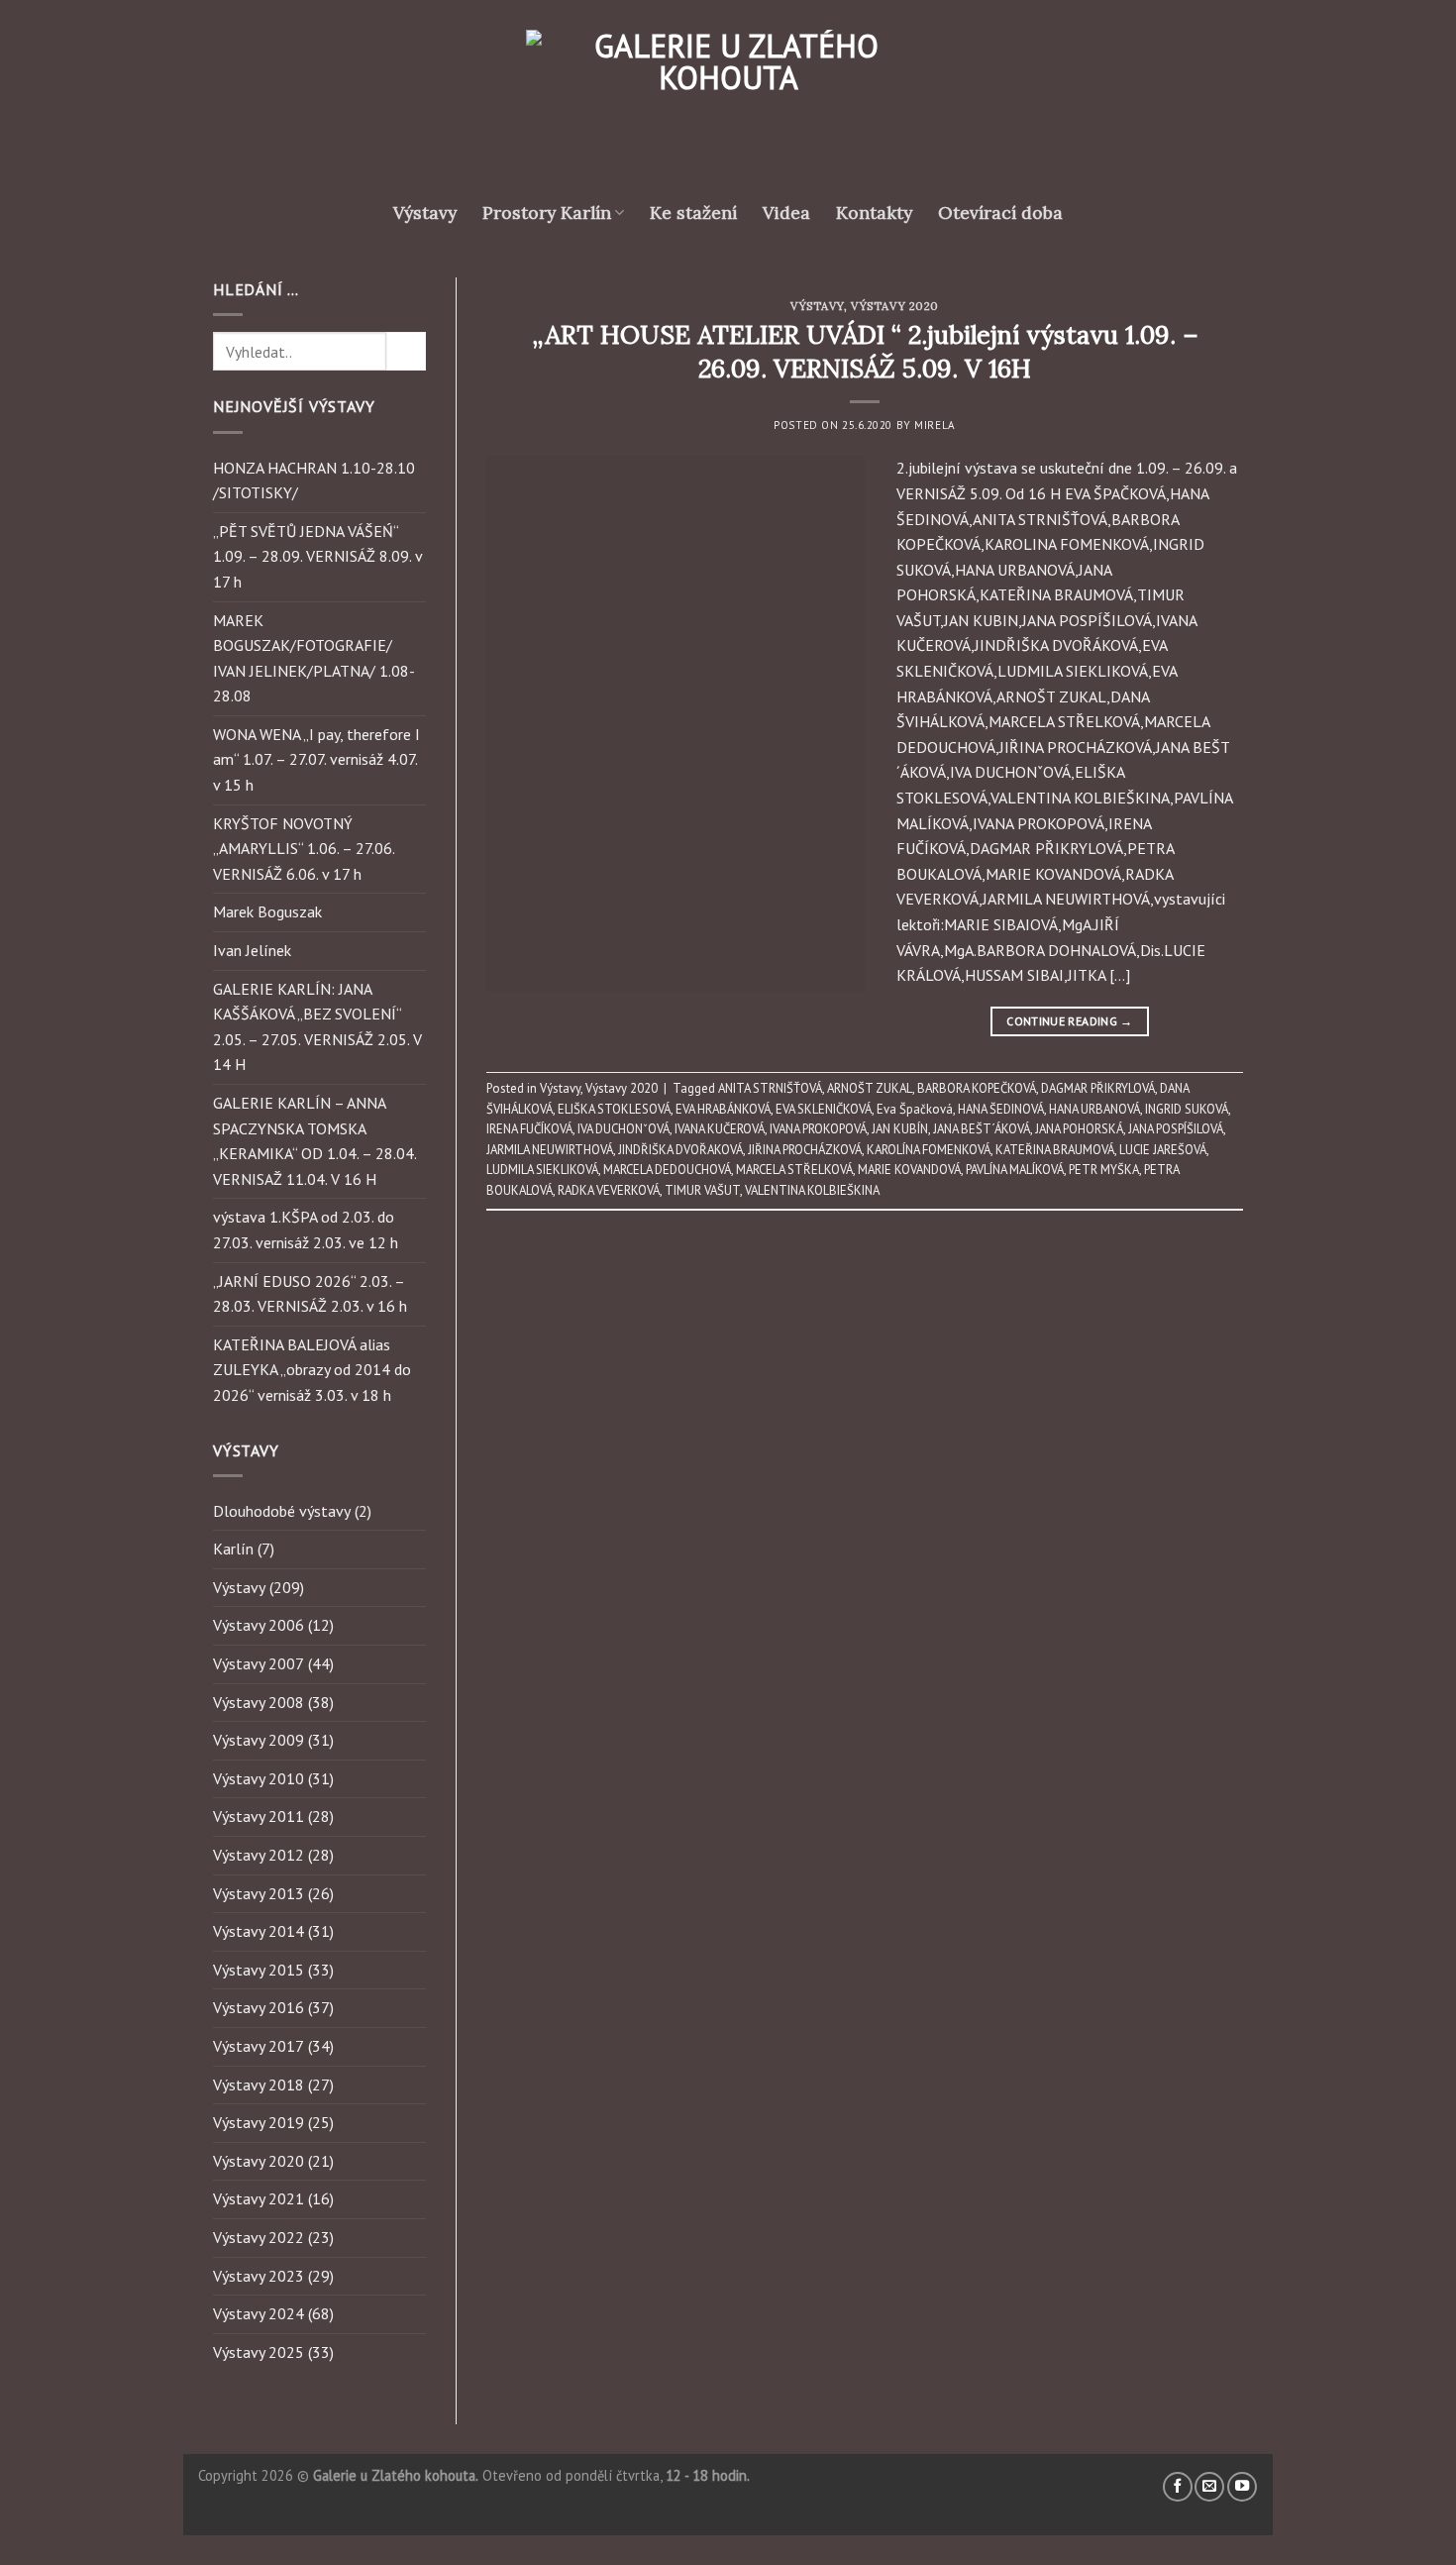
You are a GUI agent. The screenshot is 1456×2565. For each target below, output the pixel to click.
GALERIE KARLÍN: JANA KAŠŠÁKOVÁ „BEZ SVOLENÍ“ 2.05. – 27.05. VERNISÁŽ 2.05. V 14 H (317, 1027)
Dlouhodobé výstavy (282, 1511)
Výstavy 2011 (259, 1816)
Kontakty (874, 213)
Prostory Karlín (547, 213)
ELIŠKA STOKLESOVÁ (614, 1109)
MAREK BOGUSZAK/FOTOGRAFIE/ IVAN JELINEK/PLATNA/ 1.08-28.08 (314, 658)
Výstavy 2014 (259, 1931)
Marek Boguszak (267, 911)
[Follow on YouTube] (1242, 2487)
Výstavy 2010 (259, 1778)
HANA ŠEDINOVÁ (1001, 1109)
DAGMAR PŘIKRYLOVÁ (1098, 1088)
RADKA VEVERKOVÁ (609, 1190)
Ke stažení (693, 213)
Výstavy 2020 (259, 2161)
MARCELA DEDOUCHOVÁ (667, 1170)
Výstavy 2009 (259, 1740)
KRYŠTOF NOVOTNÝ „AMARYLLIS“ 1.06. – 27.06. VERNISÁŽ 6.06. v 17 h (304, 849)
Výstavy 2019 (259, 2122)
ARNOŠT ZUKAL (870, 1088)
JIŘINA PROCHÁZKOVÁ (805, 1150)
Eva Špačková (915, 1109)
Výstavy (425, 213)
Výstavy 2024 (259, 2313)
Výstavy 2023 (259, 2276)
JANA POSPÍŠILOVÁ (1176, 1129)
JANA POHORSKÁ (1079, 1129)
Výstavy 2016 (259, 2007)
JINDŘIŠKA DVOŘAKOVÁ (680, 1150)
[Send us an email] (1209, 2487)
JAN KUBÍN (900, 1129)
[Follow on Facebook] (1178, 2487)
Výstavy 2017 (259, 2046)
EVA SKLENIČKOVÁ (824, 1109)
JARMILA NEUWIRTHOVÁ (550, 1150)
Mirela (935, 425)
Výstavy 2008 (259, 1702)
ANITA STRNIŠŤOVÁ (770, 1088)
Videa (786, 213)
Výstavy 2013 (259, 1893)
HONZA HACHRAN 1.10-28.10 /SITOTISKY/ (314, 481)
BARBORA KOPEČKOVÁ (977, 1088)
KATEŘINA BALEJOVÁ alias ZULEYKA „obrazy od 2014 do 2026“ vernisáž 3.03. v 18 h (312, 1370)
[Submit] (406, 351)
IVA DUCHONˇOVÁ (624, 1129)
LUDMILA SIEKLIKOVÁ (542, 1170)
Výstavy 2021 (259, 2198)
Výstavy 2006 (259, 1625)
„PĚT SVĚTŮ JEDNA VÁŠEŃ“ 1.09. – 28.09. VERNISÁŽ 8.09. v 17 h (317, 556)
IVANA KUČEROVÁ (720, 1129)
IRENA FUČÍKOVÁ (529, 1129)
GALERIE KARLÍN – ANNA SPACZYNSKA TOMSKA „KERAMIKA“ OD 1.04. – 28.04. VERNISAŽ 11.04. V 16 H (314, 1141)
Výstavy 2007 (259, 1663)
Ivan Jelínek (252, 950)
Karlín (233, 1549)
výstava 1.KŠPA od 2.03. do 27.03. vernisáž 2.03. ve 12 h (306, 1229)
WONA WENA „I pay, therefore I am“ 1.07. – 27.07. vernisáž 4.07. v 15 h (316, 759)
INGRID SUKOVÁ (1187, 1109)
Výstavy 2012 (259, 1855)
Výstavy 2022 (259, 2237)
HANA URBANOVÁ (1094, 1109)
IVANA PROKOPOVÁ (818, 1129)
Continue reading (1070, 1021)
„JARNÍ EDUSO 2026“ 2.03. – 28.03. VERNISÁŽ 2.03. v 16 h (310, 1294)
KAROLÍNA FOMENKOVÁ (929, 1150)
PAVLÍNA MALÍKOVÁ (1015, 1170)
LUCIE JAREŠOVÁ (1163, 1150)
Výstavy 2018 (259, 2084)
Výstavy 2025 (259, 2352)
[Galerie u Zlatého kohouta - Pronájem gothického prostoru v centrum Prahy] (728, 104)
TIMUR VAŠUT (702, 1190)
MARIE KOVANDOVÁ (909, 1170)
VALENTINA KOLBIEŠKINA (812, 1190)
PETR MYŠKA (1104, 1170)
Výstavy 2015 (259, 1970)
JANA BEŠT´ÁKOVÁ (982, 1129)
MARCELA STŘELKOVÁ (794, 1170)
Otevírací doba (1000, 213)
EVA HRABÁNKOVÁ (723, 1109)
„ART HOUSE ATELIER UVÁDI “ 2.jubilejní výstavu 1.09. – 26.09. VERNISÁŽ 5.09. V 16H (865, 351)
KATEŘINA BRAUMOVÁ (1055, 1150)
